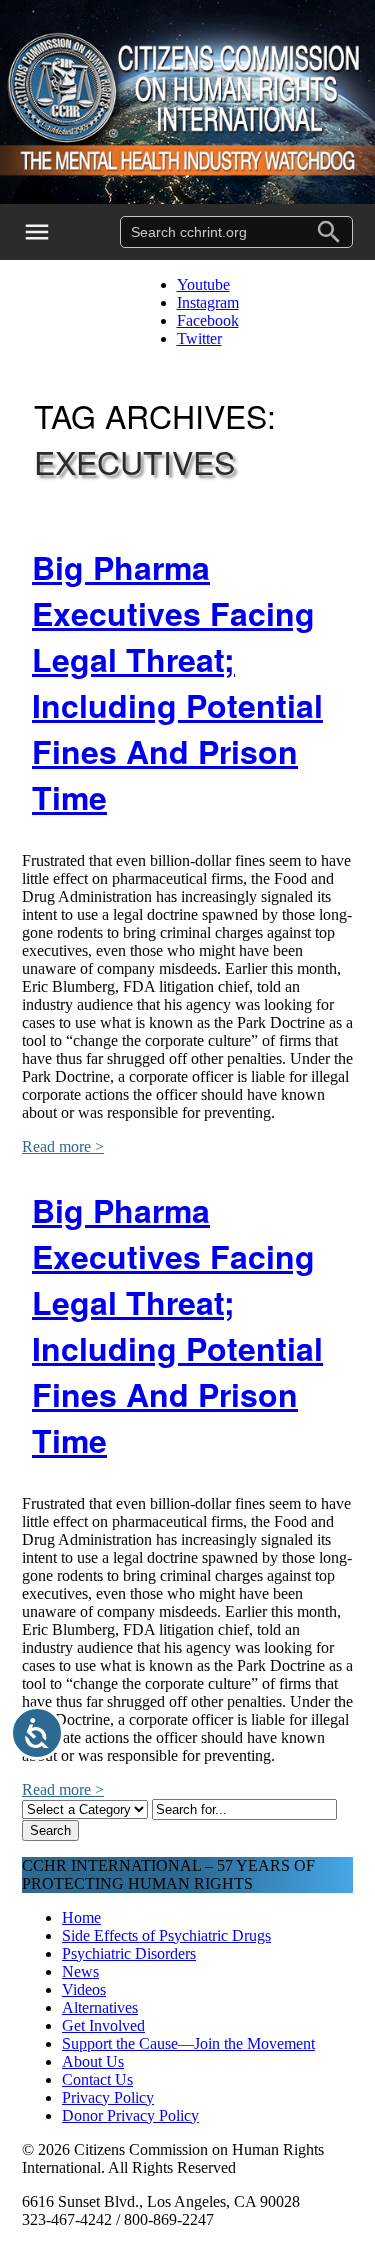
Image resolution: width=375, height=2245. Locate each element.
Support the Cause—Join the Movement (188, 2043)
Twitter (199, 338)
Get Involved (103, 2025)
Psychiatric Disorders (129, 1953)
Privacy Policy (108, 2097)
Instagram (208, 302)
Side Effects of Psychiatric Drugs (166, 1935)
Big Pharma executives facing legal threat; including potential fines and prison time (177, 682)
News (80, 1971)
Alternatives (100, 2007)
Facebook (208, 320)
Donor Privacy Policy (130, 2115)
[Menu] (50, 232)
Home (81, 1917)
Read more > (63, 1146)
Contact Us (97, 2079)
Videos (84, 1989)
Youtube (203, 284)
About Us (93, 2061)
